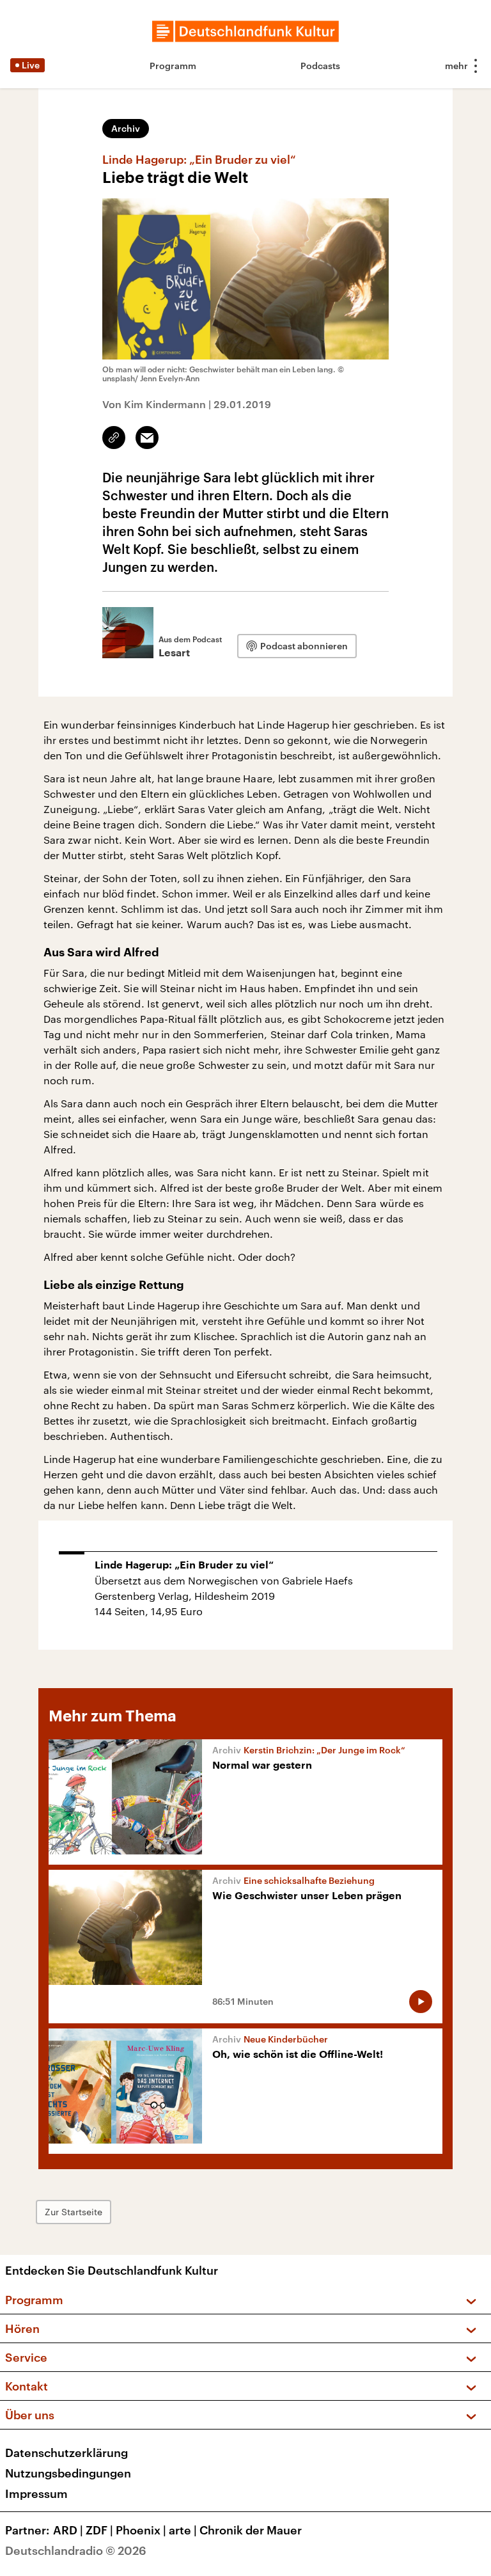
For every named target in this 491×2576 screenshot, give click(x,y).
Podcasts (320, 66)
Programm (173, 66)
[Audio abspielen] (421, 2002)
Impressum (36, 2493)
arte (183, 2530)
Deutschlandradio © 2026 (76, 2550)
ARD (68, 2530)
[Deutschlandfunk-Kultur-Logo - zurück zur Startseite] (245, 31)
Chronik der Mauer (251, 2530)
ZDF (99, 2530)
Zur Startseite (74, 2212)
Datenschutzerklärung (66, 2453)
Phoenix (141, 2530)
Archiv (126, 128)
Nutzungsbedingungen (68, 2473)
